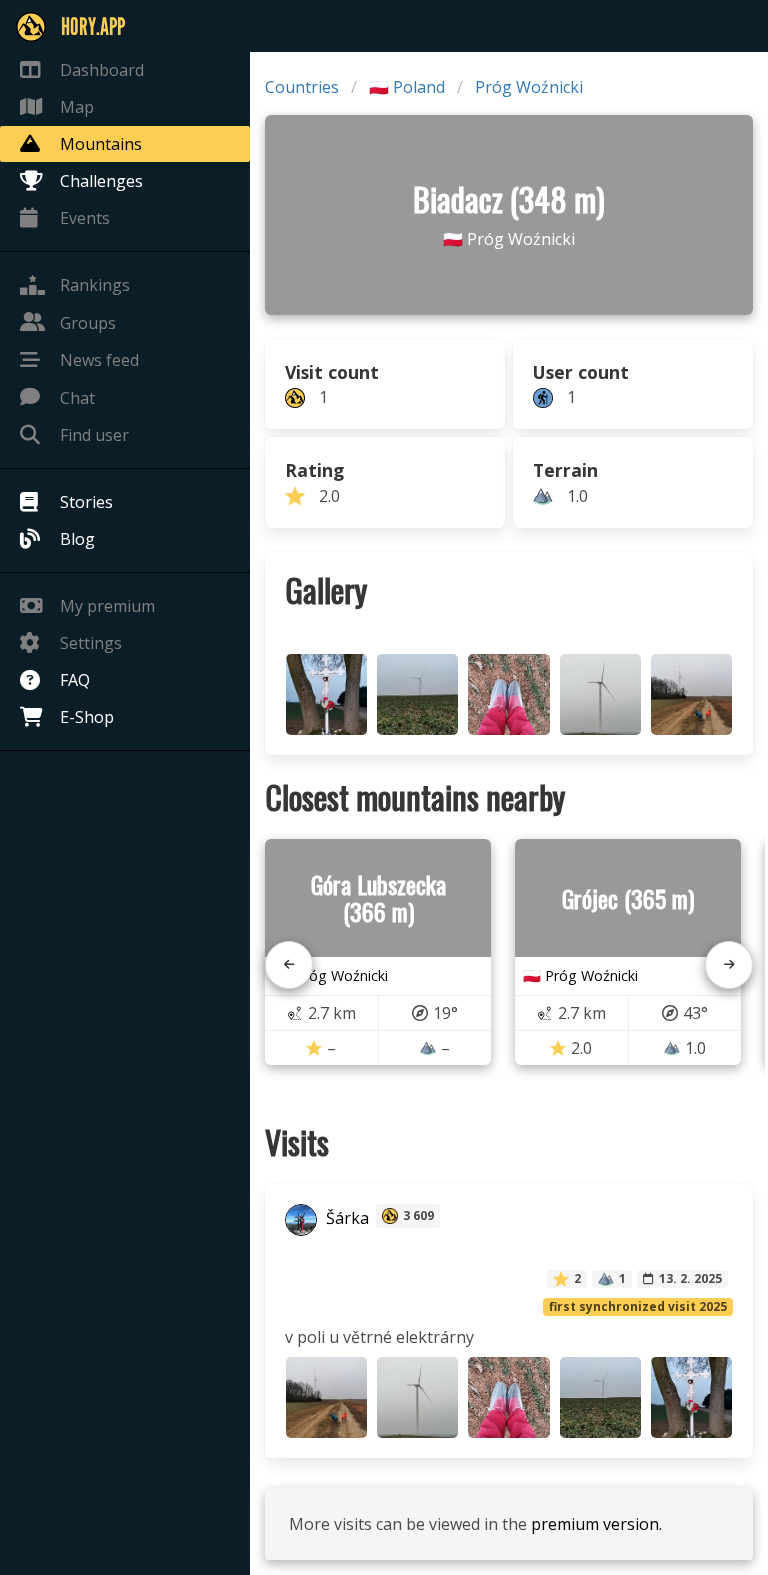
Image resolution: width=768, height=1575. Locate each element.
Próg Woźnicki (529, 87)
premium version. (596, 1524)
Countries (302, 87)
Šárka (345, 1218)
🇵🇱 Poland (407, 87)
